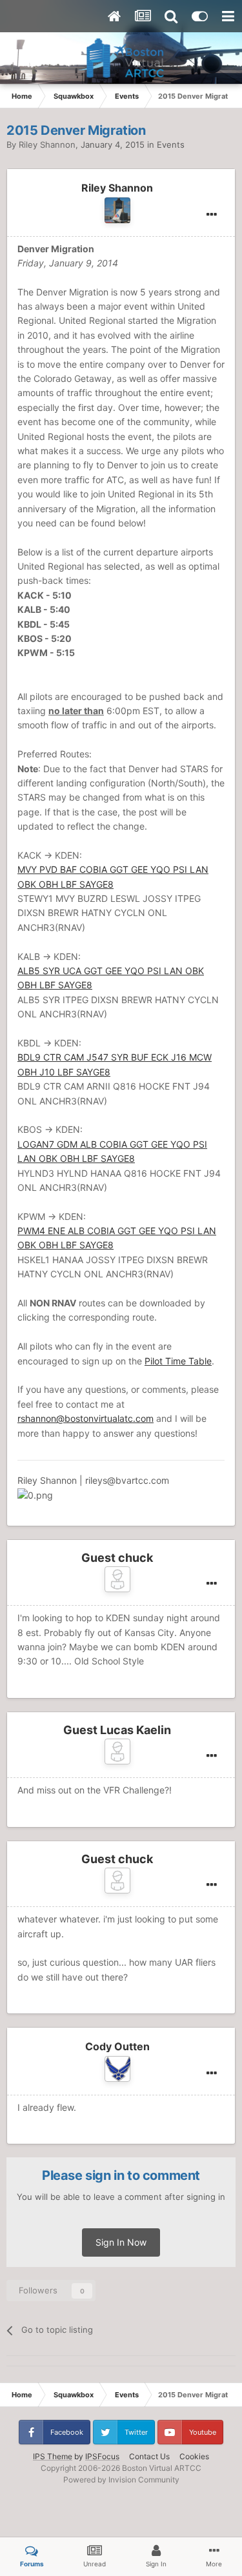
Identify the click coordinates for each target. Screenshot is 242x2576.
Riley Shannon (47, 145)
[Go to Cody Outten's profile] (117, 2069)
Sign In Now (121, 2242)
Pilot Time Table (178, 1361)
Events (171, 145)
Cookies (194, 2456)
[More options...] (212, 215)
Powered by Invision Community (121, 2480)
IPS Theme (53, 2456)
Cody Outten (117, 2046)
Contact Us (149, 2456)
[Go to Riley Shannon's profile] (117, 210)
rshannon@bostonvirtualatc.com (86, 1418)
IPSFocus (102, 2456)
